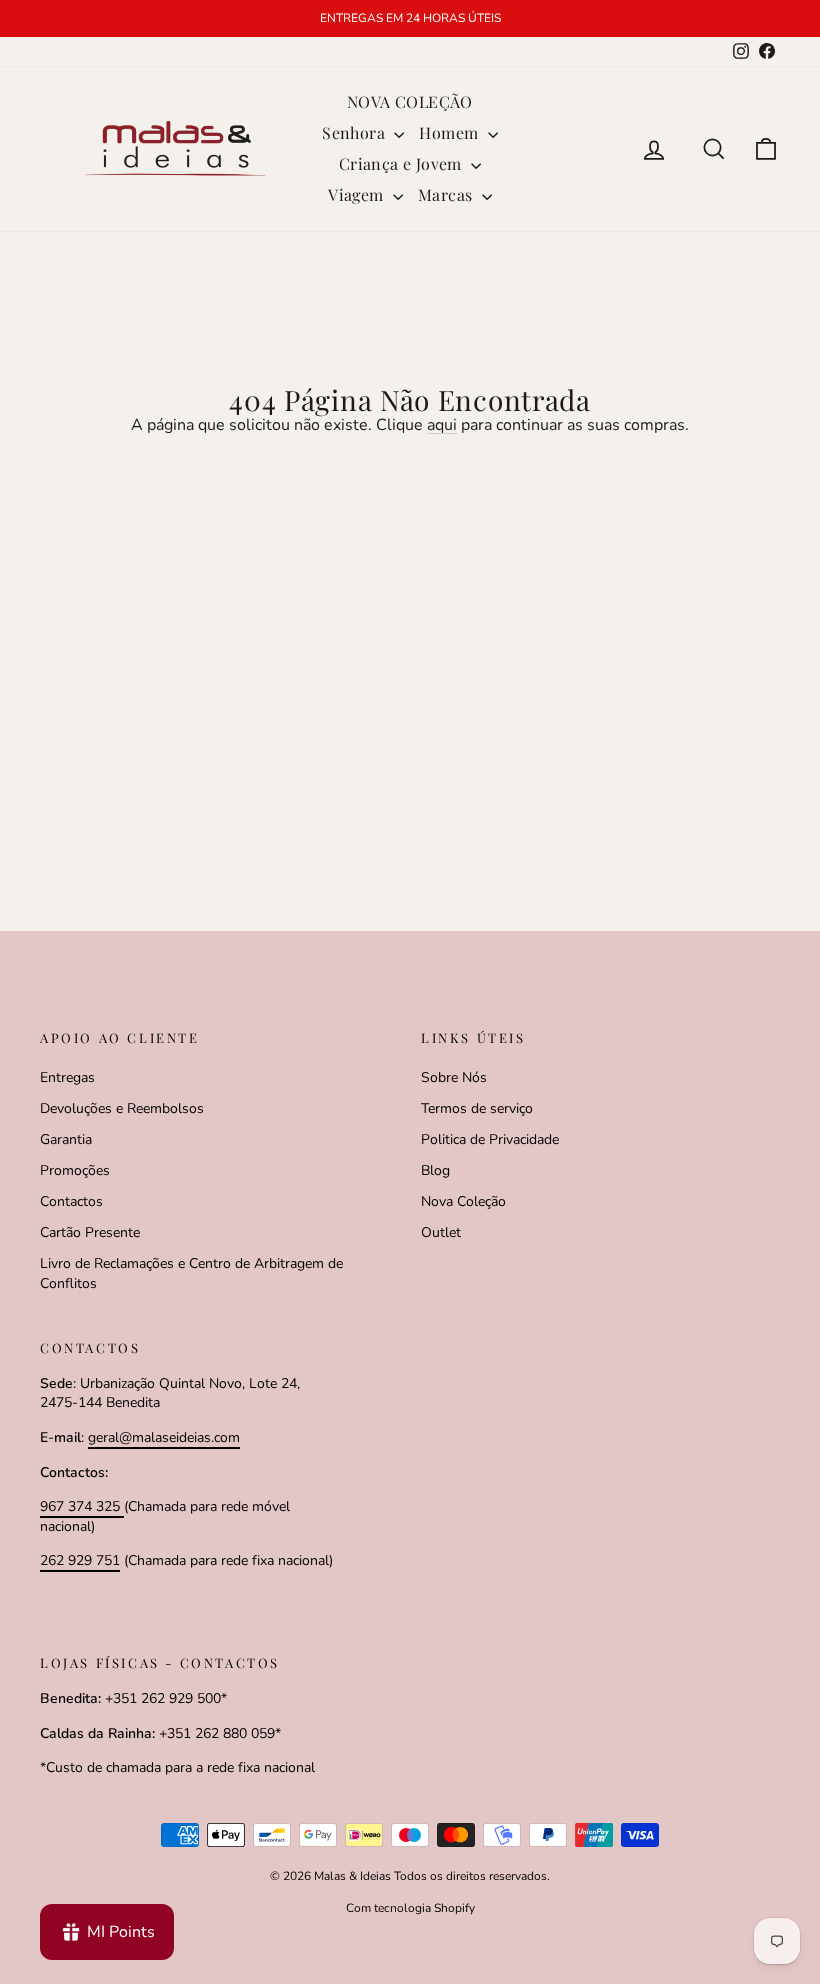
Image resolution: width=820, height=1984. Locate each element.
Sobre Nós (454, 1077)
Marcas (447, 194)
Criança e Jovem (402, 163)
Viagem (358, 194)
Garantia (66, 1139)
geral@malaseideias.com (164, 1437)
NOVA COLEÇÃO (410, 101)
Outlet (441, 1232)
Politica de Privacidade (490, 1139)
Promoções (75, 1170)
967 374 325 (82, 1506)
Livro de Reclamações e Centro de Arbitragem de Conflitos (191, 1273)
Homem (450, 132)
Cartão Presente (90, 1232)
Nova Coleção (463, 1201)
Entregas (67, 1077)
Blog (435, 1170)
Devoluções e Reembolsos (122, 1108)
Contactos (71, 1201)
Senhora (355, 132)
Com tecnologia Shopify (410, 1908)
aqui (442, 425)
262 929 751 (80, 1560)
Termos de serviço (477, 1108)
